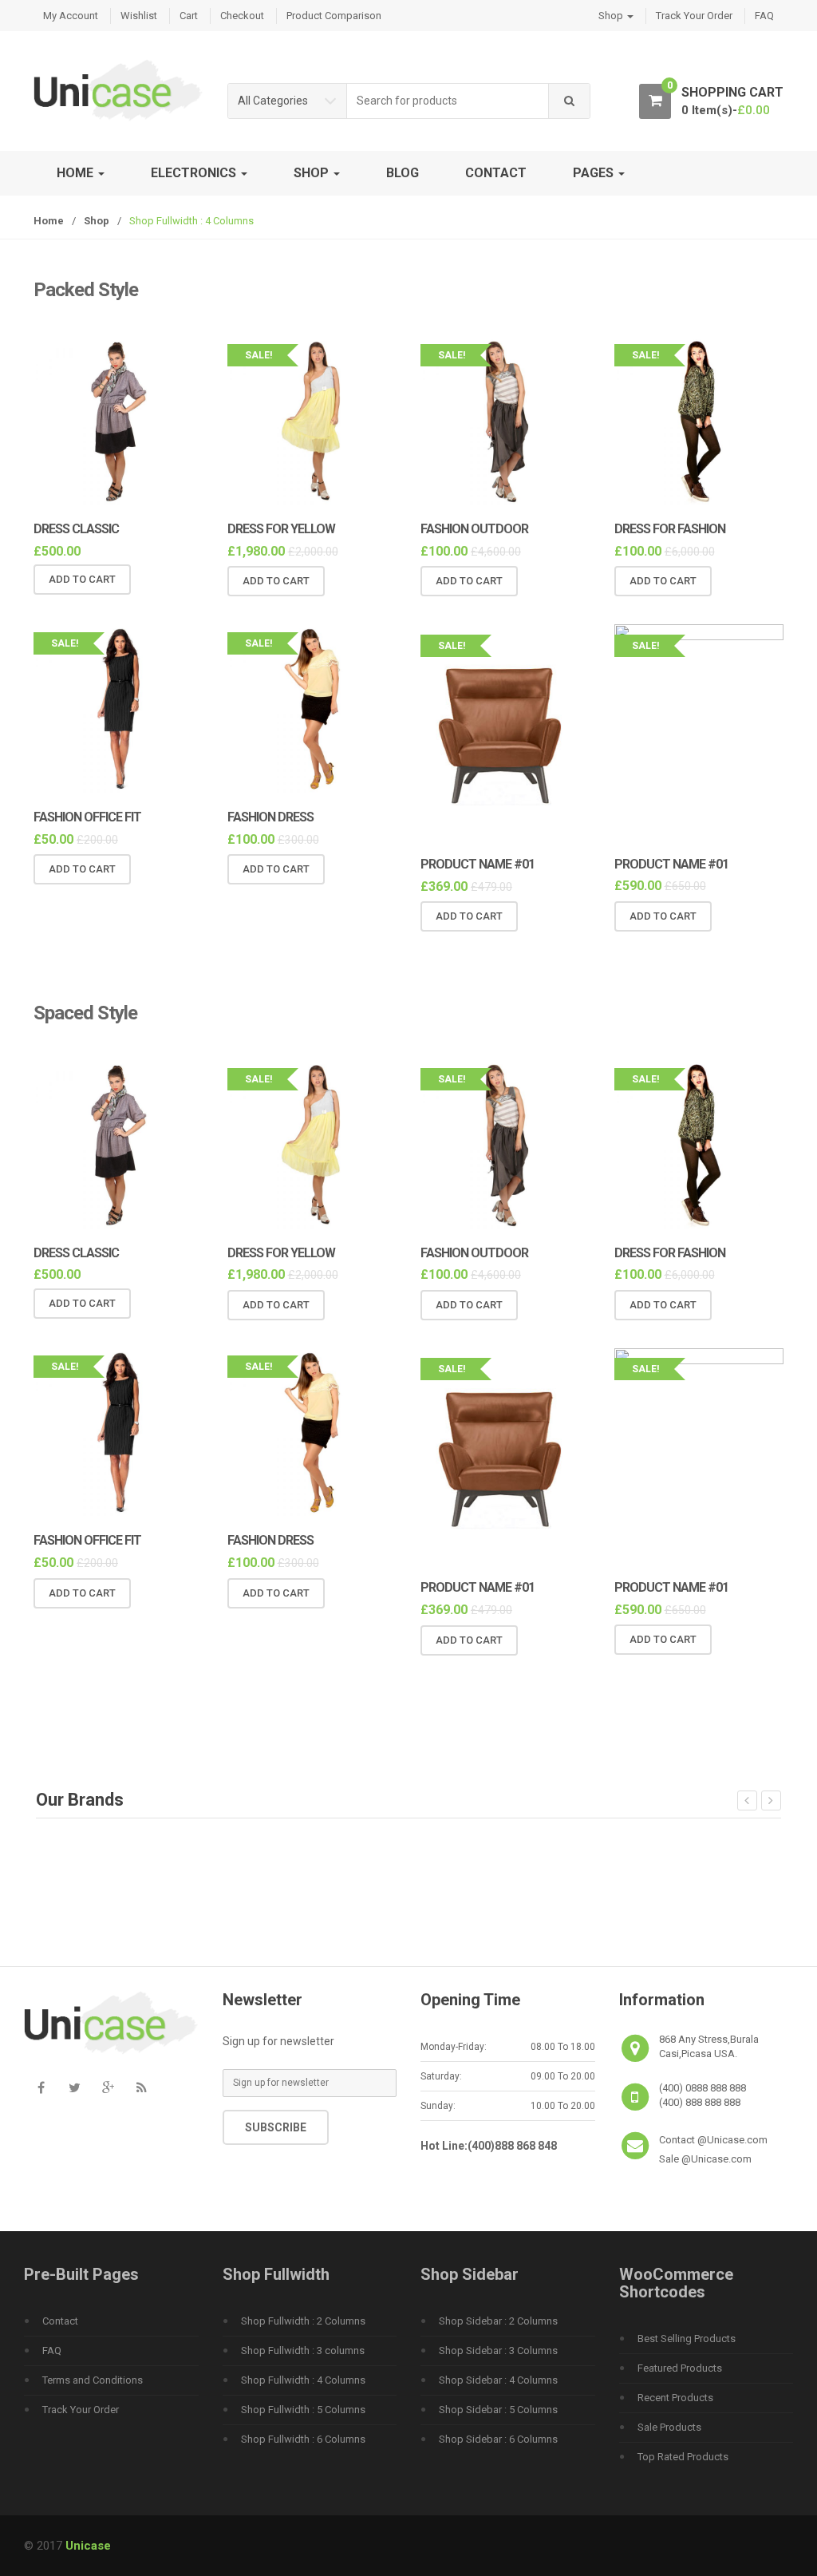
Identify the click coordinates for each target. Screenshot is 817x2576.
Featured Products (680, 2368)
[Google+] (108, 2088)
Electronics (195, 173)
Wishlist (139, 16)
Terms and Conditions (93, 2380)
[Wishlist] (184, 580)
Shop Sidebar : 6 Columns (498, 2439)
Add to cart (82, 579)
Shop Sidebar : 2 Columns (498, 2321)
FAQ (764, 16)
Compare (211, 580)
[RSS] (141, 2088)
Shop (612, 16)
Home (77, 173)
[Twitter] (74, 2088)
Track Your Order (694, 16)
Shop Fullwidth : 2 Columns (303, 2321)
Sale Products (669, 2427)
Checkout (242, 16)
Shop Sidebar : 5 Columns (498, 2410)
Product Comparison (334, 16)
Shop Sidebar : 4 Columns (498, 2380)
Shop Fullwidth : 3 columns (303, 2350)
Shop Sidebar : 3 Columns (498, 2350)
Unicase (88, 2546)
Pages (595, 173)
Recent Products (675, 2398)
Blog (403, 173)
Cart (189, 16)
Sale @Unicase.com (705, 2159)
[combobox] (448, 101)
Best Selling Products (687, 2339)
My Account (71, 16)
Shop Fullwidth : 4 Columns (303, 2380)
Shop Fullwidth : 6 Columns (303, 2439)
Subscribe (276, 2127)
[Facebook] (41, 2088)
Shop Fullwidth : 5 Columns (303, 2410)
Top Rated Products (683, 2457)
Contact (496, 173)
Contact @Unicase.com (713, 2140)
